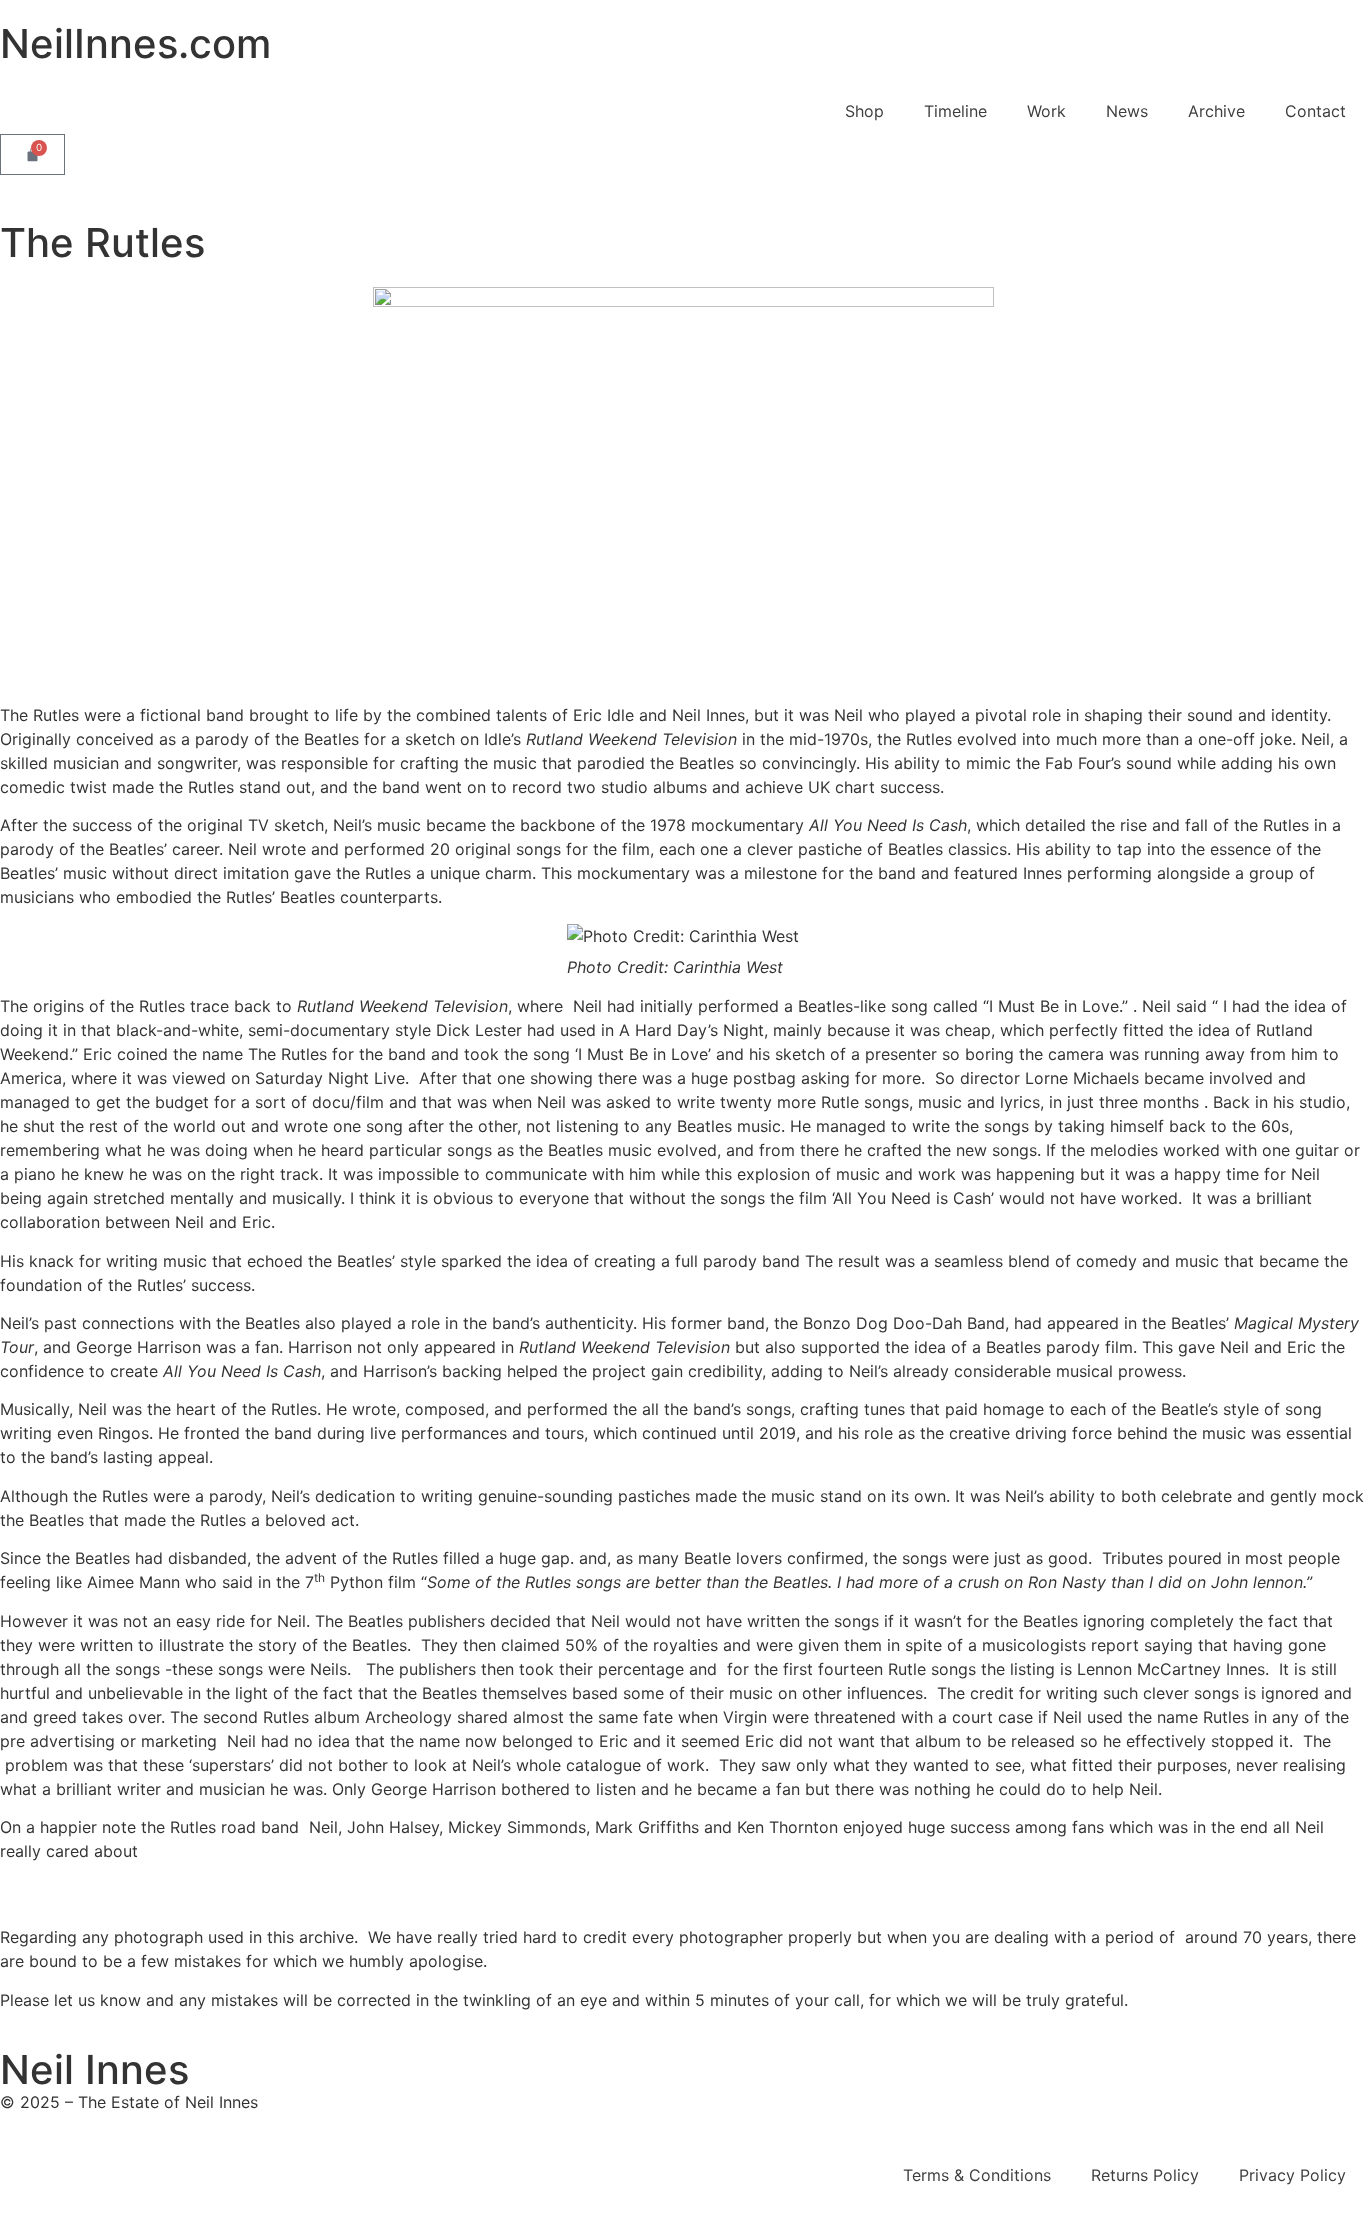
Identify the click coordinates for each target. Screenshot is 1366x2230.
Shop (864, 111)
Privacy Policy (1292, 2175)
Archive (1216, 111)
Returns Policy (1145, 2175)
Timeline (955, 111)
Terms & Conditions (977, 2175)
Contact (1315, 111)
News (1127, 111)
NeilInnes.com (135, 43)
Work (1046, 111)
